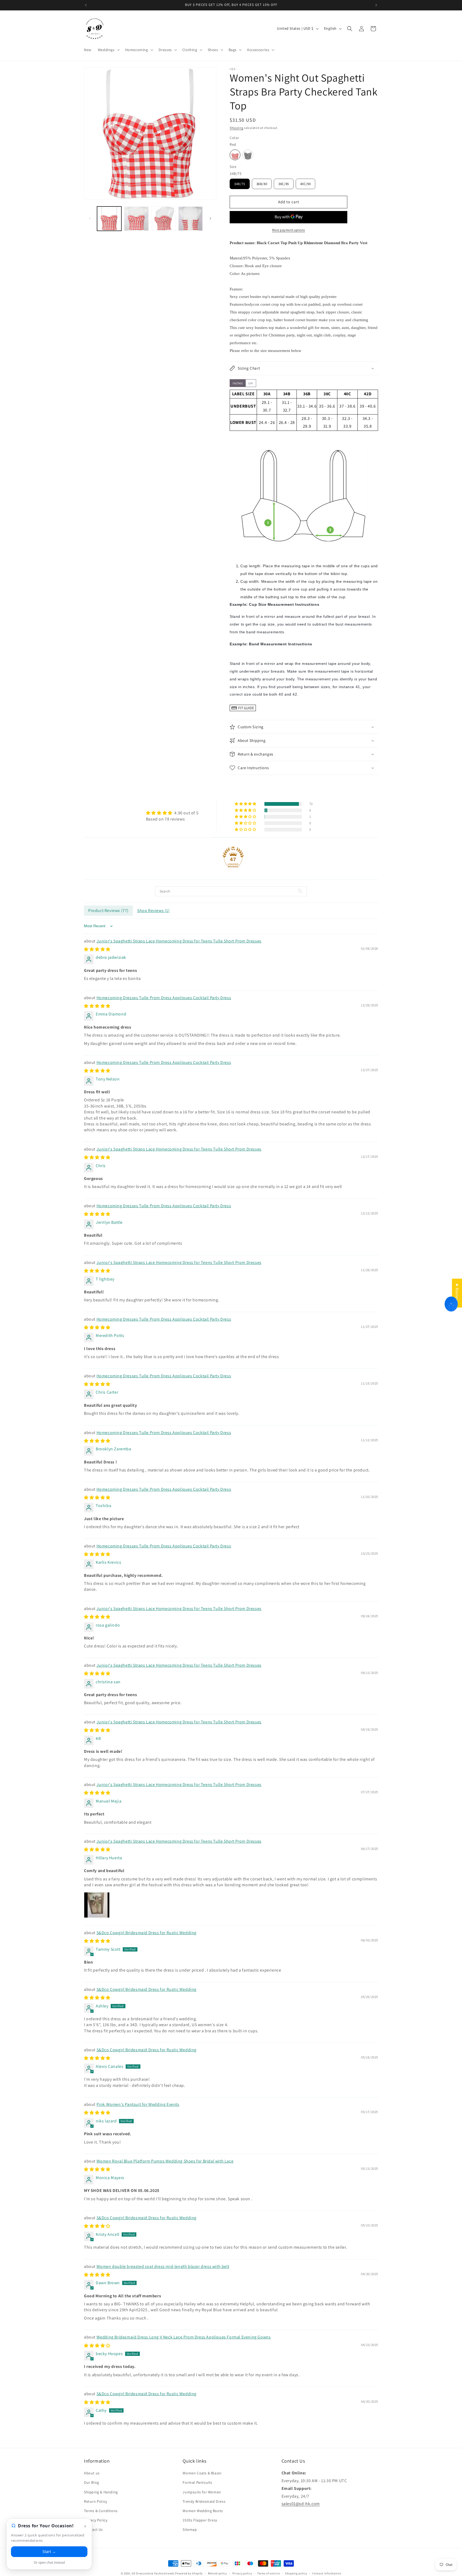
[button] (108, 50)
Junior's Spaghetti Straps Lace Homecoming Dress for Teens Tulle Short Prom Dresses (179, 941)
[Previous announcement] (86, 5)
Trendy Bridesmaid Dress (204, 2501)
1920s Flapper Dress (200, 2520)
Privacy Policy (96, 2520)
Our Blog (92, 2482)
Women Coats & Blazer (202, 2473)
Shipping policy (296, 2573)
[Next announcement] (376, 5)
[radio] (235, 155)
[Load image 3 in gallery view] (136, 219)
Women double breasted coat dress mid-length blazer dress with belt (163, 2266)
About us (92, 2473)
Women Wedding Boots (203, 2511)
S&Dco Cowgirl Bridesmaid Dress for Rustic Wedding (147, 1933)
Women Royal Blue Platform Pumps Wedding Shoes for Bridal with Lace (165, 2161)
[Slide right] (210, 218)
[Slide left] (90, 218)
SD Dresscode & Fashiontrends (153, 2573)
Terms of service (268, 2573)
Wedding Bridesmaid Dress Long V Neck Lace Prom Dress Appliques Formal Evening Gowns (184, 2337)
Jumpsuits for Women (202, 2492)
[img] (172, 813)
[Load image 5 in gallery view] (190, 219)
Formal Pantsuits (197, 2482)
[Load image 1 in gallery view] (109, 219)
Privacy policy (242, 2573)
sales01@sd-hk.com (301, 2504)
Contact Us (93, 2529)
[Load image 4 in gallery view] (163, 219)
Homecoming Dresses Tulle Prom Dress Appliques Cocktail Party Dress (164, 998)
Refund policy (217, 2573)
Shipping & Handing (101, 2492)
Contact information (327, 2573)
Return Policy (96, 2501)
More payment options (289, 230)
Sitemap (190, 2529)
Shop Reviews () (153, 911)
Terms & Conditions (101, 2511)
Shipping (236, 128)
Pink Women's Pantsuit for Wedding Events (138, 2104)
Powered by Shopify (189, 2573)
